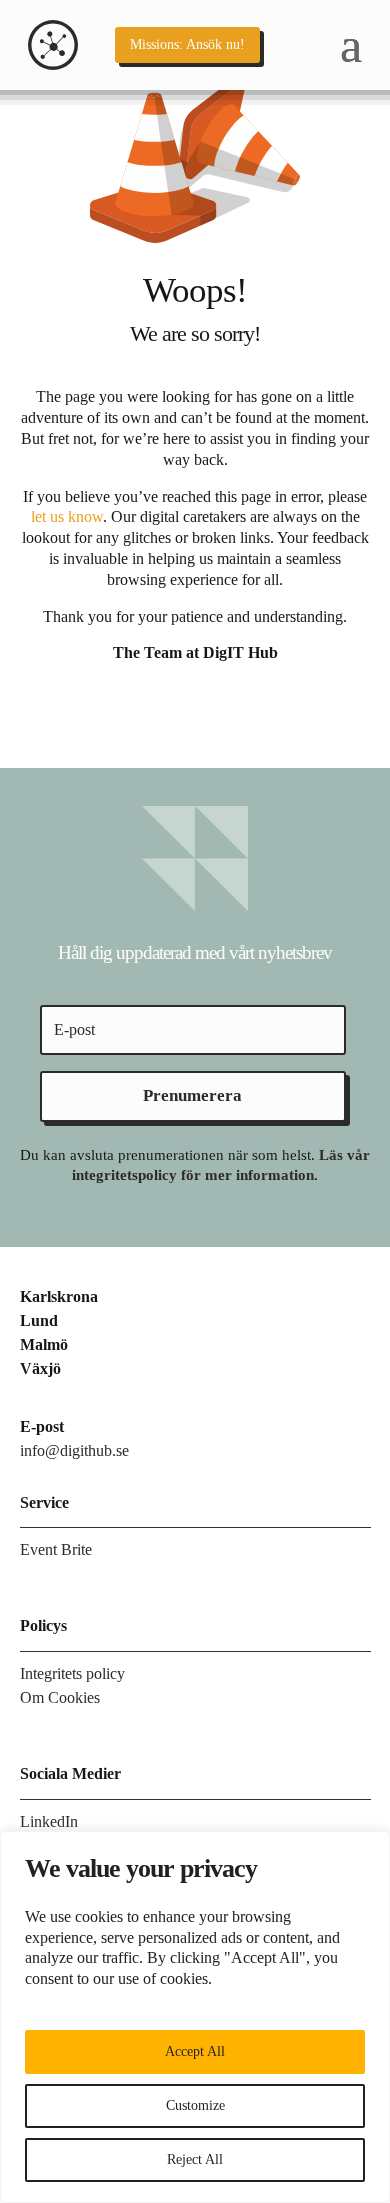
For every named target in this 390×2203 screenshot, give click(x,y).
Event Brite (56, 1549)
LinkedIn (49, 1821)
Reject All (195, 2159)
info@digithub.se (74, 1450)
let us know (67, 516)
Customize (195, 2105)
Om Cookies (60, 1697)
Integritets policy (72, 1673)
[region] (195, 2017)
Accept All (195, 2051)
